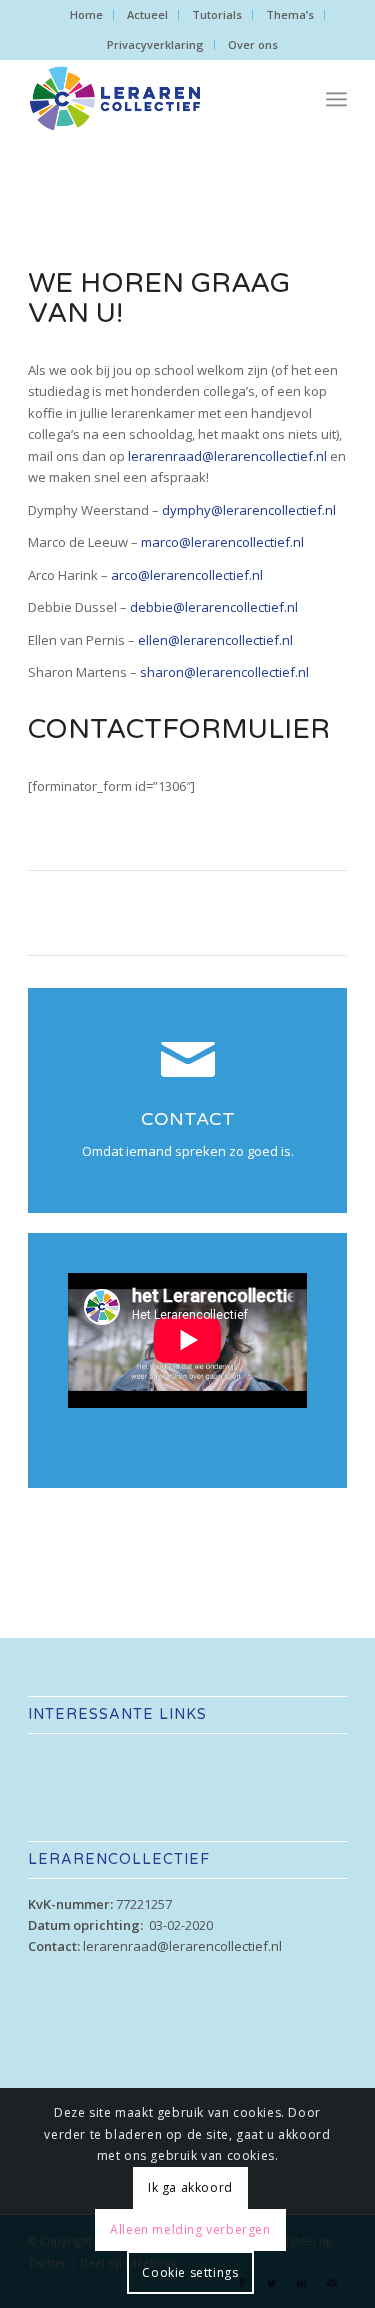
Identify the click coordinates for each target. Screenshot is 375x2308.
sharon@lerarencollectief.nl (224, 672)
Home (86, 14)
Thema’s (290, 14)
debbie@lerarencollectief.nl (214, 607)
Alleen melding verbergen (190, 2229)
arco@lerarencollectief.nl (187, 575)
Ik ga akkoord (190, 2187)
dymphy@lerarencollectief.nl (249, 510)
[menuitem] (87, 15)
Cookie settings (190, 2272)
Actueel (147, 14)
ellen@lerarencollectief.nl (215, 640)
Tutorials (217, 14)
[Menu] (336, 99)
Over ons (253, 44)
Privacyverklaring (155, 44)
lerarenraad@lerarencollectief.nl (227, 456)
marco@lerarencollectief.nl (222, 542)
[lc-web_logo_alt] (155, 99)
